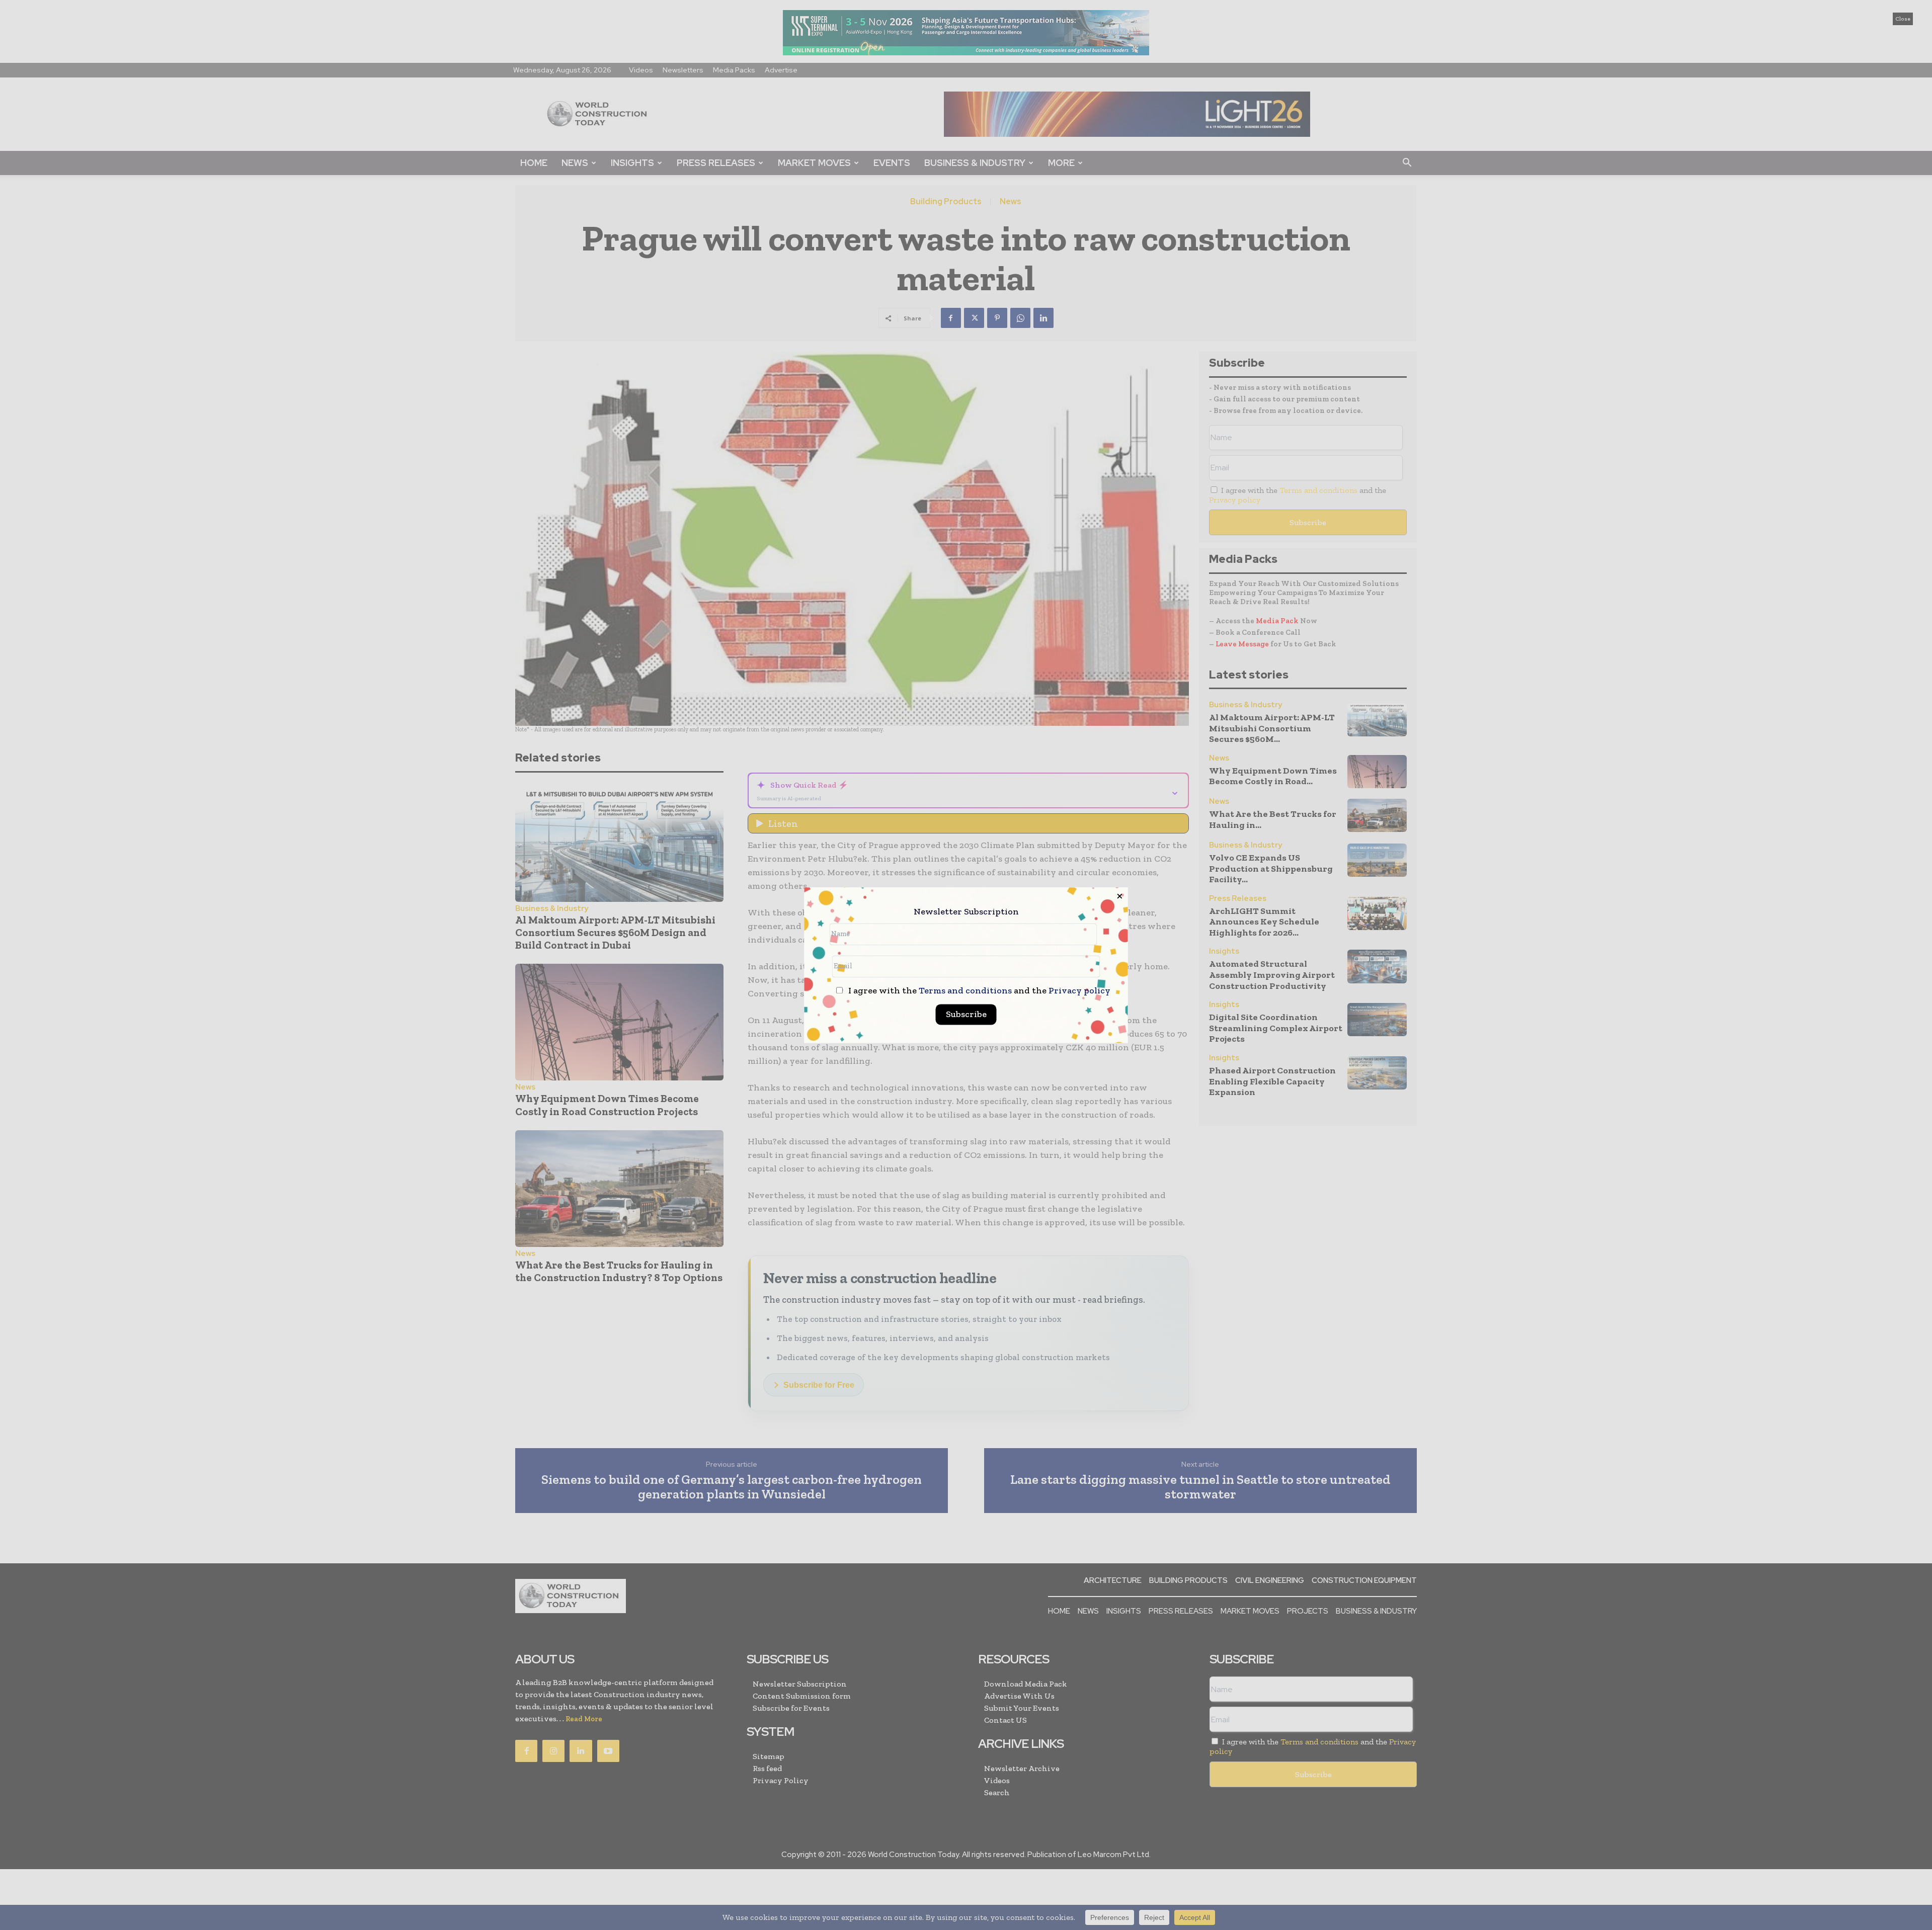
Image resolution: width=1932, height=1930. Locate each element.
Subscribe (966, 1014)
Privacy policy (1079, 990)
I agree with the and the (978, 991)
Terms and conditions (965, 990)
